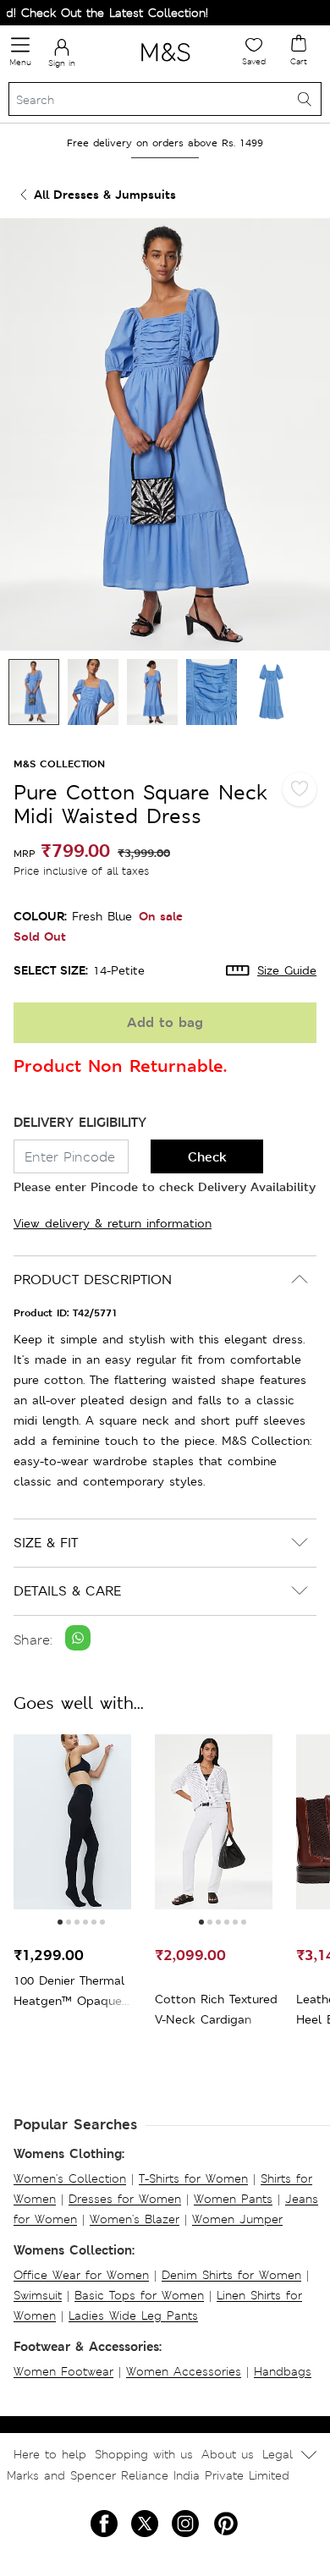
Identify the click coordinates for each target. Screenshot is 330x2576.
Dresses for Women (125, 2199)
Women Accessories (184, 2371)
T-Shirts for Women (193, 2178)
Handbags (283, 2371)
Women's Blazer (135, 2219)
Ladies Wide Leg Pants (133, 2315)
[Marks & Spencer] (165, 64)
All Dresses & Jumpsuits (105, 194)
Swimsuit (38, 2295)
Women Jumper (237, 2219)
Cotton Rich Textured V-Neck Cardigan (216, 2009)
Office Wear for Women (81, 2275)
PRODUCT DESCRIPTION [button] (93, 1280)
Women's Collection (70, 2178)
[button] (60, 1922)
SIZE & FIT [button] (46, 1543)
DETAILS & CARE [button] (67, 1591)
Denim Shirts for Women (231, 2275)
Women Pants (233, 2199)
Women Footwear (63, 2371)
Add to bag (165, 1022)
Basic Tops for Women (139, 2295)
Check (207, 1157)
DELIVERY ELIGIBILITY (80, 1122)
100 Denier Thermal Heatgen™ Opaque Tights (69, 1992)
